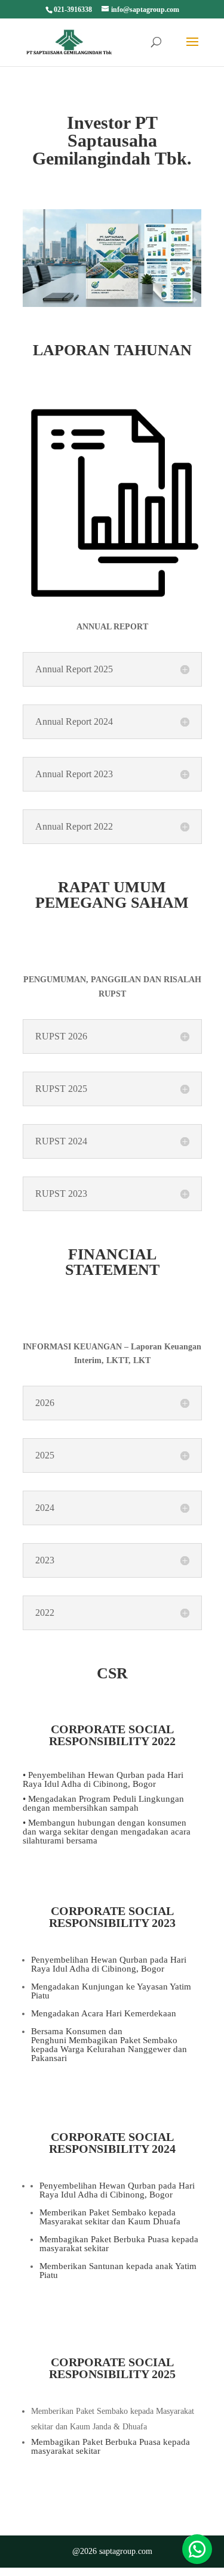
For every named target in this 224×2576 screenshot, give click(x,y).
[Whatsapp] (197, 2549)
